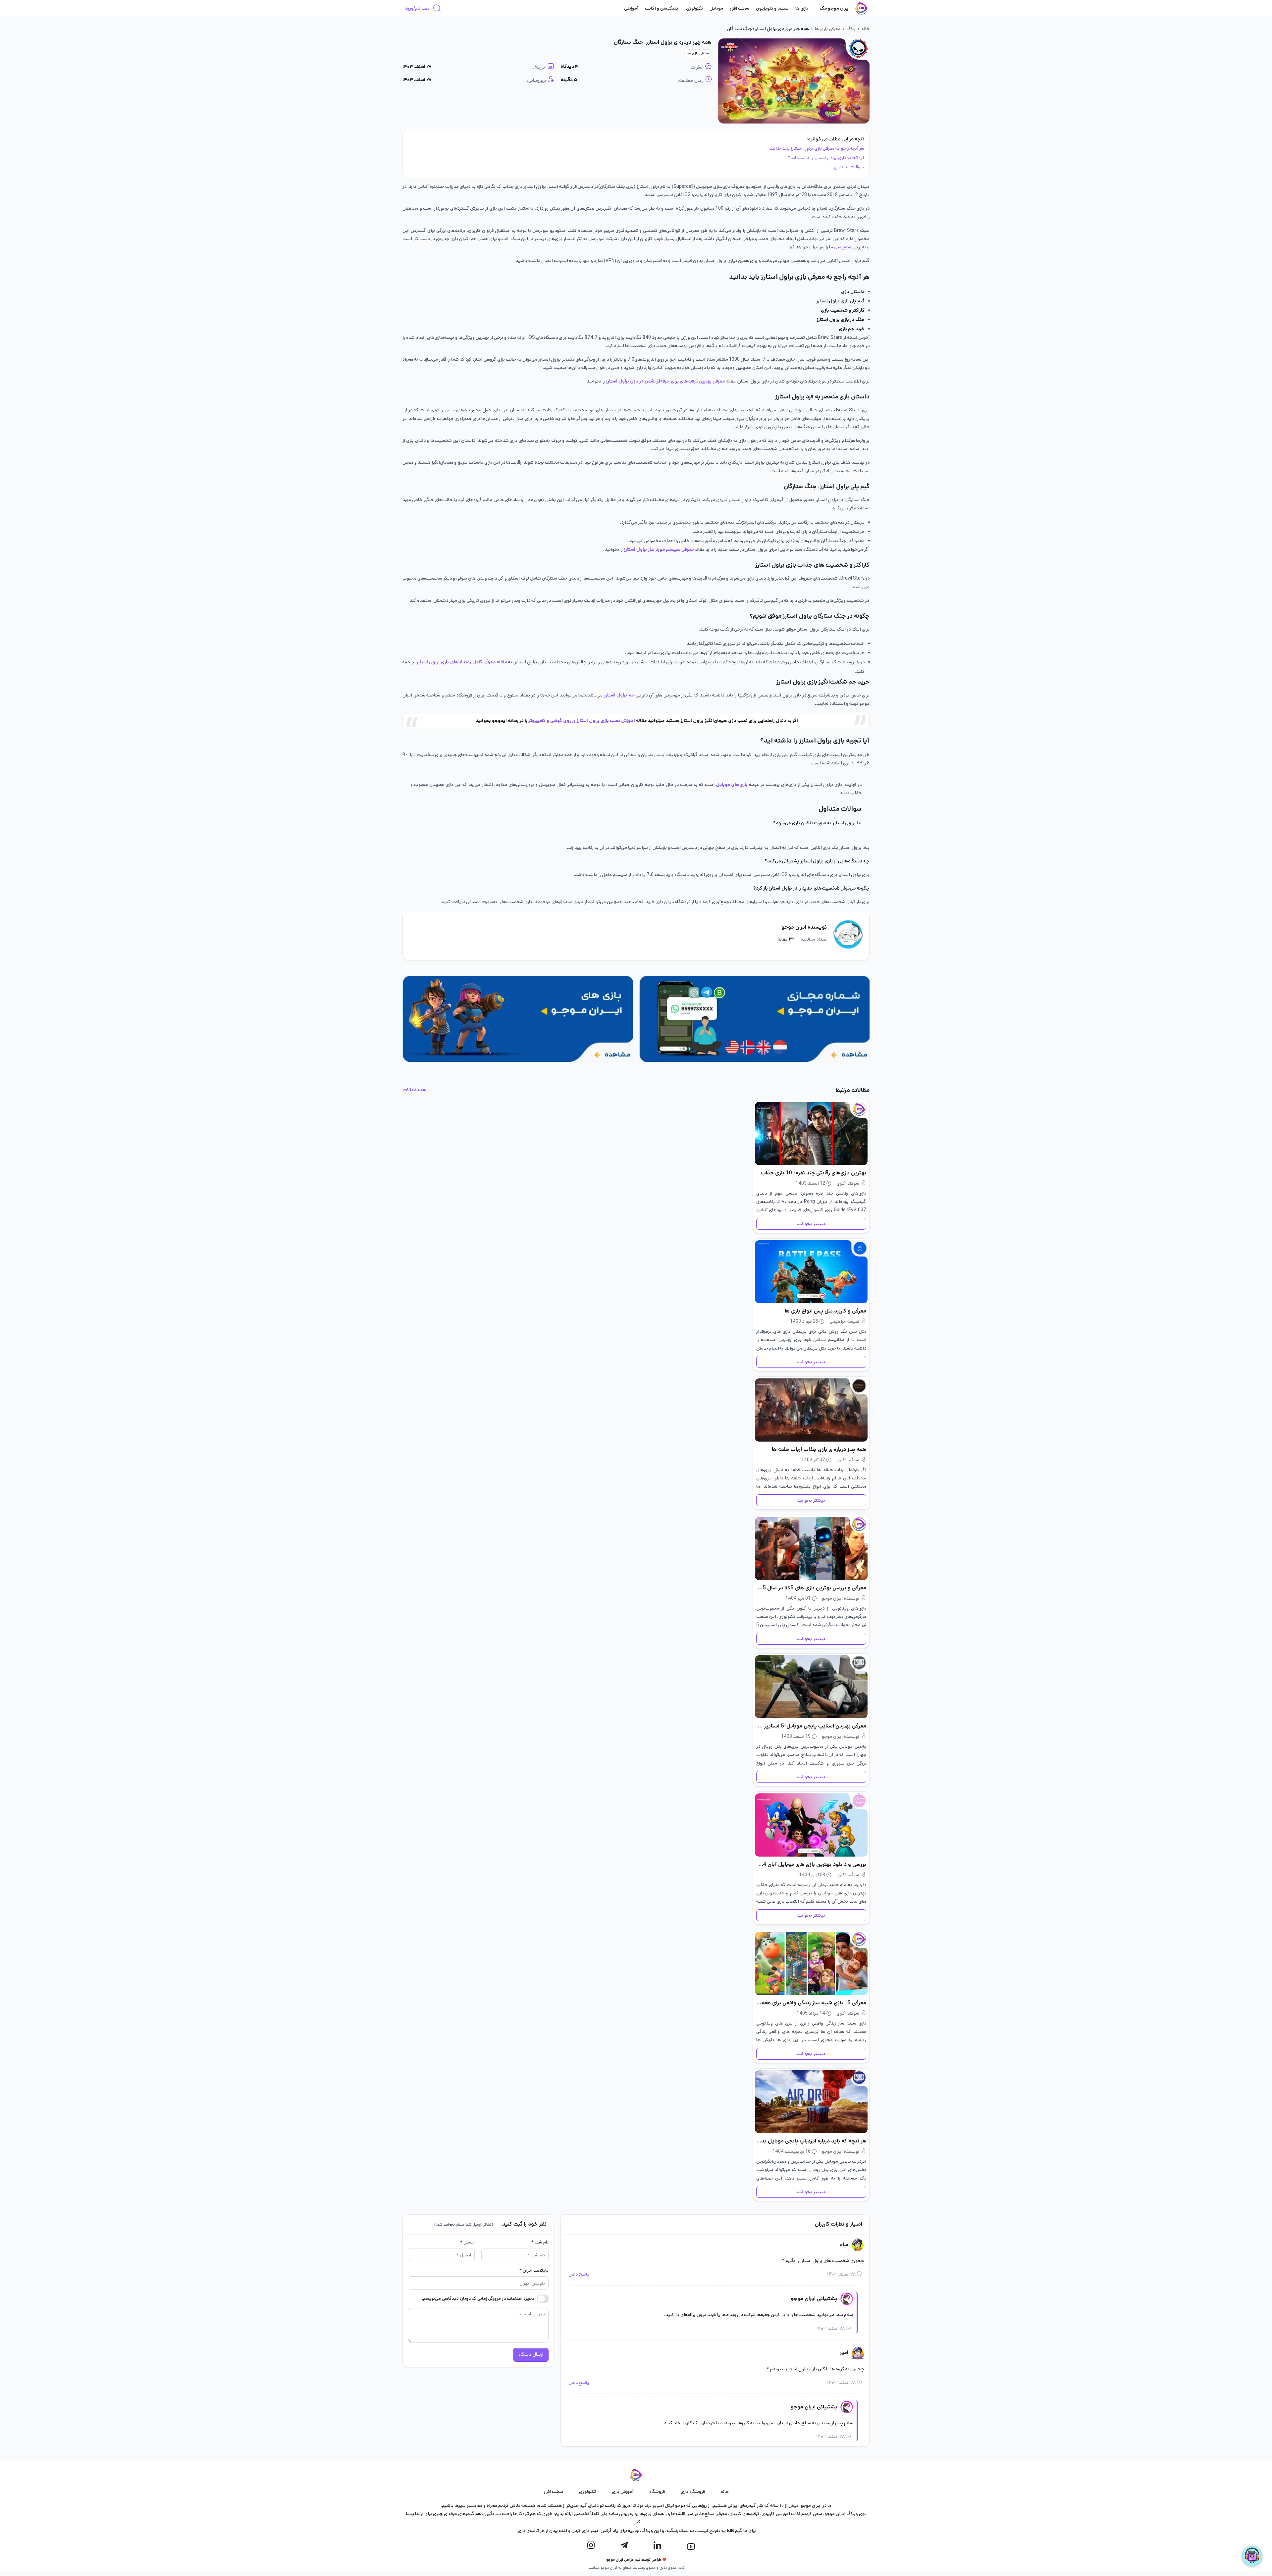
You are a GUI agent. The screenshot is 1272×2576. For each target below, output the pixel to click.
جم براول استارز (619, 695)
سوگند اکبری (848, 1183)
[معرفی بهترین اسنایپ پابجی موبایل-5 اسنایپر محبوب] (811, 1687)
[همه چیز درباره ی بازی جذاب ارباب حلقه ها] (811, 1410)
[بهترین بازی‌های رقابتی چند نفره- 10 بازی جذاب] (811, 1133)
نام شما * (540, 2242)
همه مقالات (414, 1090)
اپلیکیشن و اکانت (662, 8)
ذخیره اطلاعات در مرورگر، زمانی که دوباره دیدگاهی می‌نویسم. (478, 2298)
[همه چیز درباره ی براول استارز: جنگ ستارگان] (794, 81)
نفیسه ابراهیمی (844, 1321)
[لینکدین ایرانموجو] (657, 2546)
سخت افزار (740, 8)
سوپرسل (843, 247)
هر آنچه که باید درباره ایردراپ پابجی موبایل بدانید (811, 2141)
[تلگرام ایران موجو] (624, 2546)
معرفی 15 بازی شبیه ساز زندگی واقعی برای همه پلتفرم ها (811, 2003)
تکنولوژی (694, 8)
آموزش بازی (623, 2492)
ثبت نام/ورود (417, 8)
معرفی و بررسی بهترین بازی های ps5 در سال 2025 (811, 1588)
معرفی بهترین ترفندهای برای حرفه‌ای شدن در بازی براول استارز (666, 381)
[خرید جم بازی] (518, 1019)
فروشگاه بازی (693, 2492)
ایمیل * (467, 2242)
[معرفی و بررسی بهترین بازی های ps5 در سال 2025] (811, 1548)
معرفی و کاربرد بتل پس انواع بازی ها (825, 1311)
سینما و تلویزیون (772, 8)
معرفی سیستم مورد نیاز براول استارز (659, 549)
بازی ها (802, 8)
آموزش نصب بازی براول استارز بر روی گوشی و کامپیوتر (581, 721)
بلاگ (851, 29)
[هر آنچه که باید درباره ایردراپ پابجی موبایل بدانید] (811, 2102)
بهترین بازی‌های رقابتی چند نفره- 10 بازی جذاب (813, 1173)
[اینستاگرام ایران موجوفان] (591, 2546)
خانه (866, 29)
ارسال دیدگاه (531, 2354)
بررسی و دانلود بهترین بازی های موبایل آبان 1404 (811, 1864)
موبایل (716, 8)
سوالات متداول (848, 167)
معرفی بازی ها (828, 29)
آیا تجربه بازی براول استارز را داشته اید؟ (826, 158)
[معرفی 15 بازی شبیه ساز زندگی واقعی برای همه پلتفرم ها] (811, 1963)
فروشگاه (657, 2492)
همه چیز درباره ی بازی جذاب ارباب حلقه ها (819, 1449)
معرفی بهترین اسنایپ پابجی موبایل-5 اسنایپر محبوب (811, 1726)
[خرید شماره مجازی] (754, 1019)
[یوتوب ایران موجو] (691, 2547)
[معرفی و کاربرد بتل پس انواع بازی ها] (811, 1272)
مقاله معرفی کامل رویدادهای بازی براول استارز (462, 662)
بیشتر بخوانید (811, 1224)
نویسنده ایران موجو (804, 927)
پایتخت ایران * (534, 2270)
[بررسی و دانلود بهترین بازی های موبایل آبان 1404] (811, 1825)
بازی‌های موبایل (732, 785)
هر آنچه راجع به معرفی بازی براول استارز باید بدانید (817, 148)
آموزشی (631, 8)
